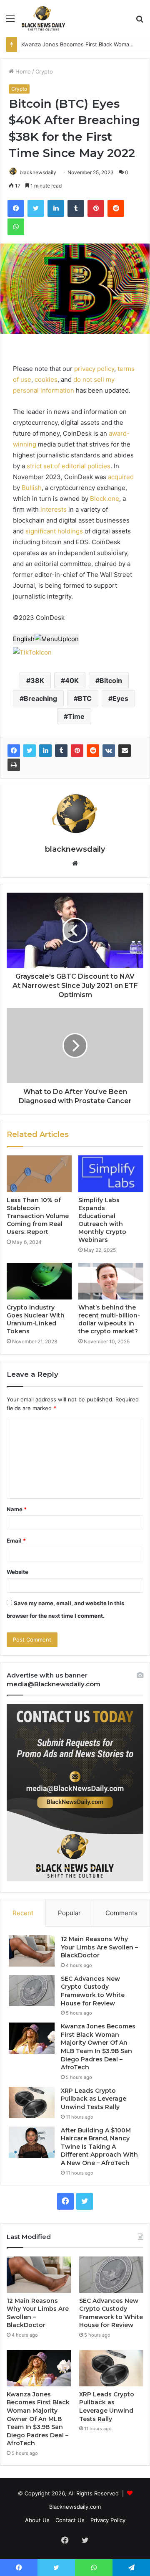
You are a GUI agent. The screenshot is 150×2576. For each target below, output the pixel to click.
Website (17, 1572)
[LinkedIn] (45, 751)
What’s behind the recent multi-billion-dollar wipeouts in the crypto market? (109, 1319)
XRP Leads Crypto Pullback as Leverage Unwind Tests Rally (94, 2099)
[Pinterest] (77, 751)
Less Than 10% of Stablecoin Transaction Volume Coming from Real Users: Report (38, 1216)
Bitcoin (111, 680)
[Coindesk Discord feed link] (56, 652)
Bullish (32, 488)
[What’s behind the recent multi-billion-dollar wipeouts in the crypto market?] (111, 1281)
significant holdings (54, 531)
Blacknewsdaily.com (75, 2507)
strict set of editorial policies (69, 466)
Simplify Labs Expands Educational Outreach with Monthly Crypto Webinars (102, 1220)
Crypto (44, 71)
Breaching (40, 698)
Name (17, 1509)
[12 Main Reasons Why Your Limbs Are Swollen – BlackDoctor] (32, 1951)
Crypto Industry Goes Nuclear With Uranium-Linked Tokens (36, 1319)
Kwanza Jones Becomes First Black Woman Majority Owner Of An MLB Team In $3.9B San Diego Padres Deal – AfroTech (98, 2047)
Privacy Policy (108, 2520)
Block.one (105, 499)
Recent (23, 1913)
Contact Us (70, 2520)
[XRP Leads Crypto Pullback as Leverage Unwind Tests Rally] (32, 2103)
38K (37, 680)
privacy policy (94, 369)
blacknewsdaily (38, 172)
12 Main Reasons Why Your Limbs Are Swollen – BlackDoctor (99, 1947)
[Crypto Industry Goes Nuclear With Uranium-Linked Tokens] (39, 1281)
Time (76, 716)
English (24, 639)
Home (22, 71)
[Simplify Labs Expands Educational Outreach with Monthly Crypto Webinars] (111, 1174)
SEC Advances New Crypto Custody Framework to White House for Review (93, 1991)
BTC (85, 698)
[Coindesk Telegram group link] (65, 652)
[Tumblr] (61, 751)
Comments (121, 1913)
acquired (121, 477)
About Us (37, 2520)
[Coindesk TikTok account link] (32, 652)
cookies (46, 379)
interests (54, 509)
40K (72, 680)
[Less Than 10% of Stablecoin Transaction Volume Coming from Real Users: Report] (39, 1174)
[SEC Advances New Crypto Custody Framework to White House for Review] (32, 1991)
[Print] (14, 765)
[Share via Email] (125, 751)
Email (16, 1541)
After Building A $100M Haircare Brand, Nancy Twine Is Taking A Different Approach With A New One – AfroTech (99, 2147)
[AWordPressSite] (43, 18)
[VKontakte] (109, 751)
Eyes (120, 698)
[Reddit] (93, 751)
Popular (69, 1913)
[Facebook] (14, 751)
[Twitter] (30, 751)
